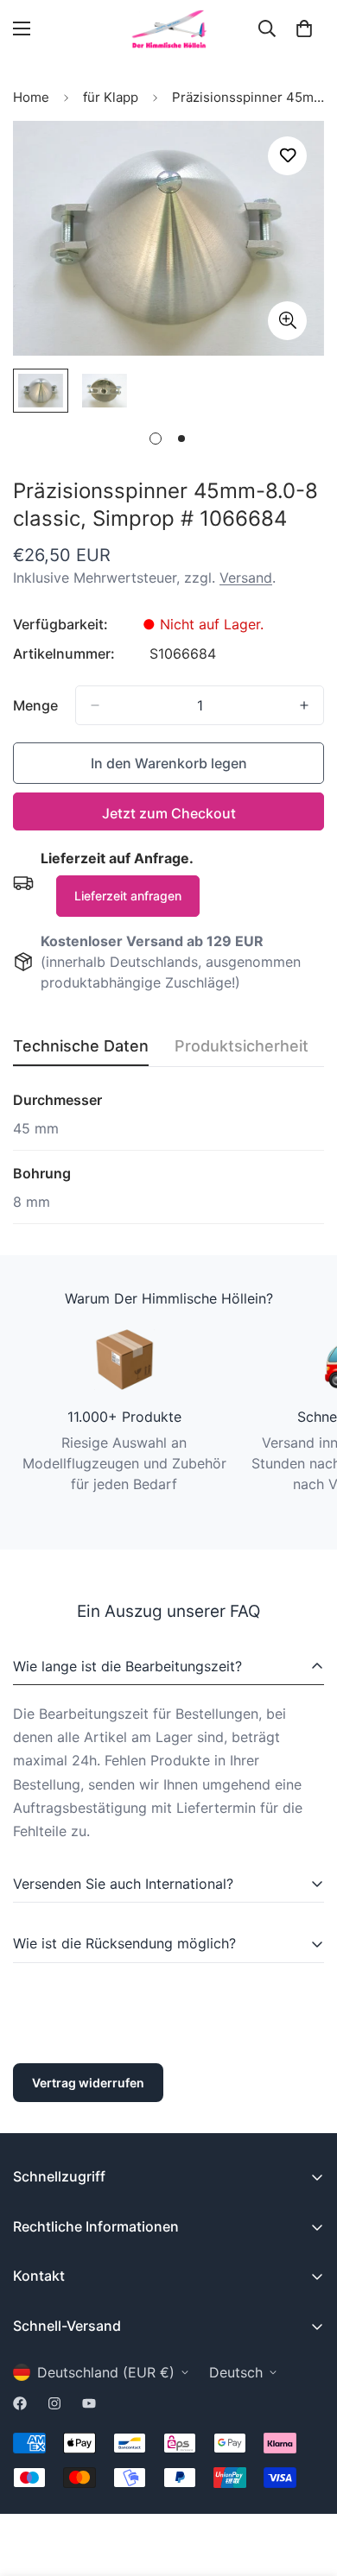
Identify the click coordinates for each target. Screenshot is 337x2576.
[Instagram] (54, 2403)
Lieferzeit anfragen (128, 896)
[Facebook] (20, 2403)
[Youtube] (89, 2403)
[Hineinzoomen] (287, 321)
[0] (304, 28)
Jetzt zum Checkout (169, 813)
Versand (246, 578)
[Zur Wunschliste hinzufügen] (287, 156)
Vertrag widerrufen (88, 2083)
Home (31, 97)
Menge (35, 705)
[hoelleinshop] (168, 29)
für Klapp (111, 97)
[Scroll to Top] (306, 2484)
